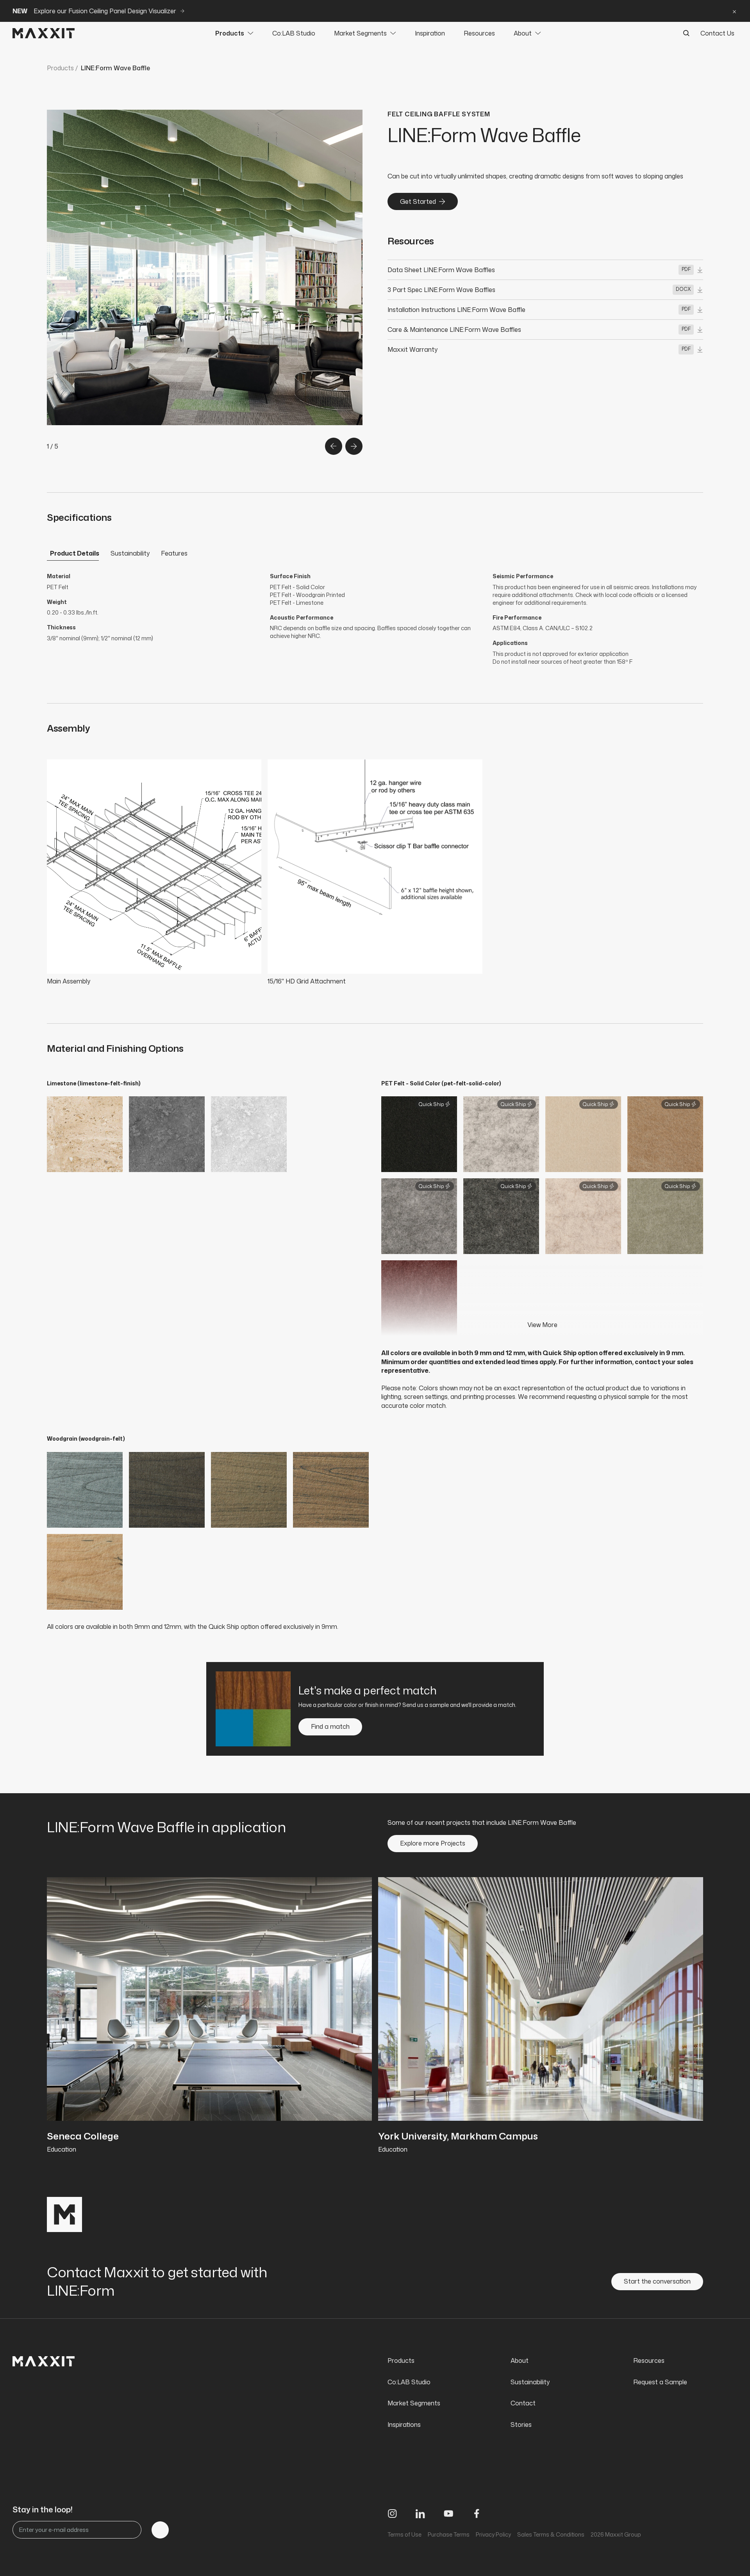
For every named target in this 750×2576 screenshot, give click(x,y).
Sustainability (130, 553)
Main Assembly (69, 981)
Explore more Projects (433, 1843)
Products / (62, 68)
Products (230, 33)
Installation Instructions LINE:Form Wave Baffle (456, 310)
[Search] (686, 33)
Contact (523, 2403)
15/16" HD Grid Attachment (307, 981)
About (523, 33)
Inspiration (430, 33)
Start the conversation (657, 2281)
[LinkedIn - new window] (420, 2514)
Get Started (418, 201)
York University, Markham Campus (458, 2136)
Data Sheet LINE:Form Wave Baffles (441, 270)
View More (542, 1325)
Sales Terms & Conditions (551, 2534)
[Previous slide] (334, 446)
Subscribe (160, 2530)
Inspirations (404, 2425)
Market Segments (360, 33)
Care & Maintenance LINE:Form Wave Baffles (454, 330)
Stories (521, 2425)
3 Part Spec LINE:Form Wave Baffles (441, 290)
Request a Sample (660, 2382)
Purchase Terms (449, 2534)
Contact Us (717, 33)
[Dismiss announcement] (734, 11)
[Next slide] (354, 446)
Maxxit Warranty (412, 349)
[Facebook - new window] (477, 2514)
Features (174, 553)
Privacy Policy (493, 2534)
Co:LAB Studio (294, 33)
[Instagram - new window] (392, 2514)
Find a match (330, 1726)
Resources (479, 33)
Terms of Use (404, 2534)
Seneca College (83, 2136)
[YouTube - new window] (448, 2514)
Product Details (75, 553)
